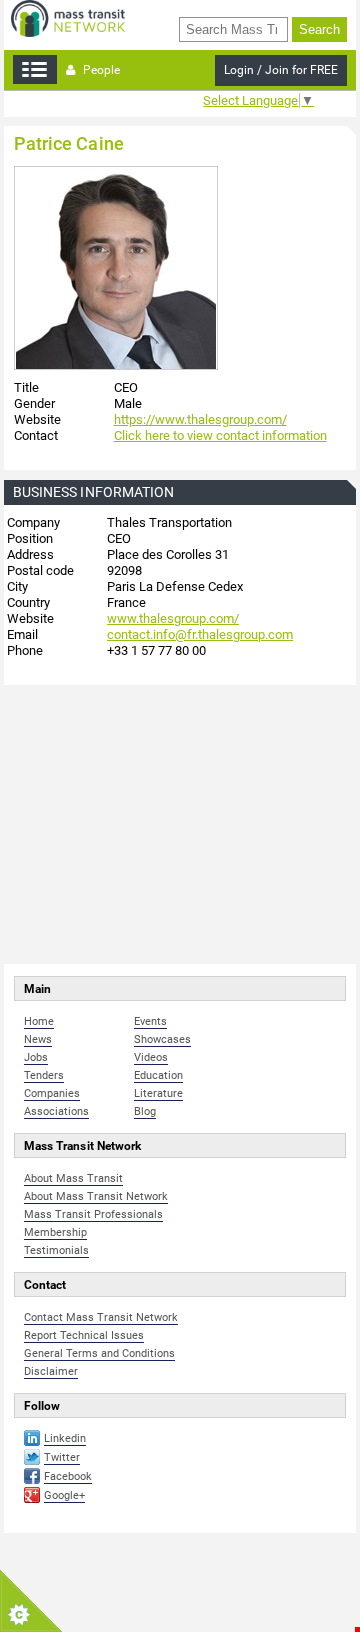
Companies (52, 1093)
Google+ (64, 1495)
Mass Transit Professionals (93, 1214)
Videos (151, 1057)
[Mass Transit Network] (68, 17)
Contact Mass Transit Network (101, 1317)
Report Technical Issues (84, 1335)
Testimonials (56, 1250)
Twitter (62, 1457)
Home (39, 1021)
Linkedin (65, 1438)
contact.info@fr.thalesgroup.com (200, 634)
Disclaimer (51, 1371)
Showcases (162, 1039)
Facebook (68, 1476)
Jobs (36, 1057)
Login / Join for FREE (281, 70)
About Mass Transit (73, 1178)
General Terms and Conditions (99, 1353)
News (38, 1039)
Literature (158, 1093)
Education (158, 1075)
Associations (56, 1111)
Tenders (44, 1075)
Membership (55, 1232)
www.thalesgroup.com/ (173, 618)
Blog (145, 1111)
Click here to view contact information (220, 435)
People (100, 70)
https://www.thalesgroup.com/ (200, 419)
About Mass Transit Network (96, 1196)
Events (150, 1021)
